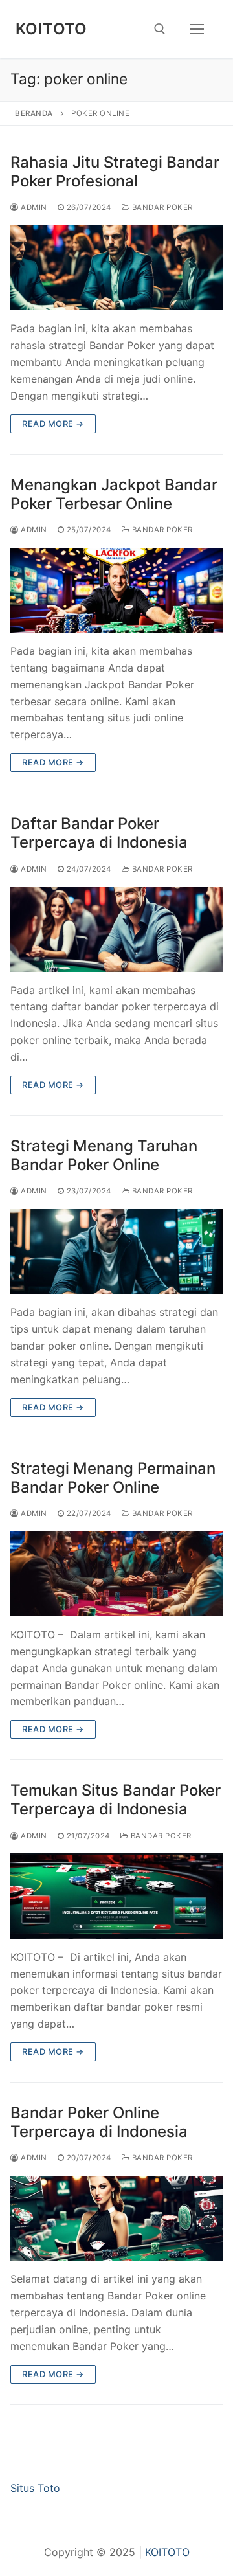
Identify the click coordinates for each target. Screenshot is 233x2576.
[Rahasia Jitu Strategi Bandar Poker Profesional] (116, 268)
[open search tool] (160, 29)
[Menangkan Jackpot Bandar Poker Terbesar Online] (116, 590)
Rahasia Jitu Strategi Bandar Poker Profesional (115, 172)
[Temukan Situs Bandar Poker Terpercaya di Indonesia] (116, 1896)
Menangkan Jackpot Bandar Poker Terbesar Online (114, 494)
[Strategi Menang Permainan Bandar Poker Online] (116, 1574)
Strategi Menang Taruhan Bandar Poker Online (104, 1155)
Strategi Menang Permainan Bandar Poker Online (113, 1478)
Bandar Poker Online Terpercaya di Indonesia (99, 2122)
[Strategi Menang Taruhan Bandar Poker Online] (116, 1251)
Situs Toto (35, 2488)
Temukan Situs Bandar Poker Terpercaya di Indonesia (116, 1800)
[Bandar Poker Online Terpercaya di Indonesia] (116, 2218)
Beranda (34, 113)
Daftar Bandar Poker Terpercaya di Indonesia (99, 833)
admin (33, 207)
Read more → (53, 424)
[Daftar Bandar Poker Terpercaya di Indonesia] (116, 929)
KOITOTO (51, 29)
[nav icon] (197, 29)
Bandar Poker (161, 207)
